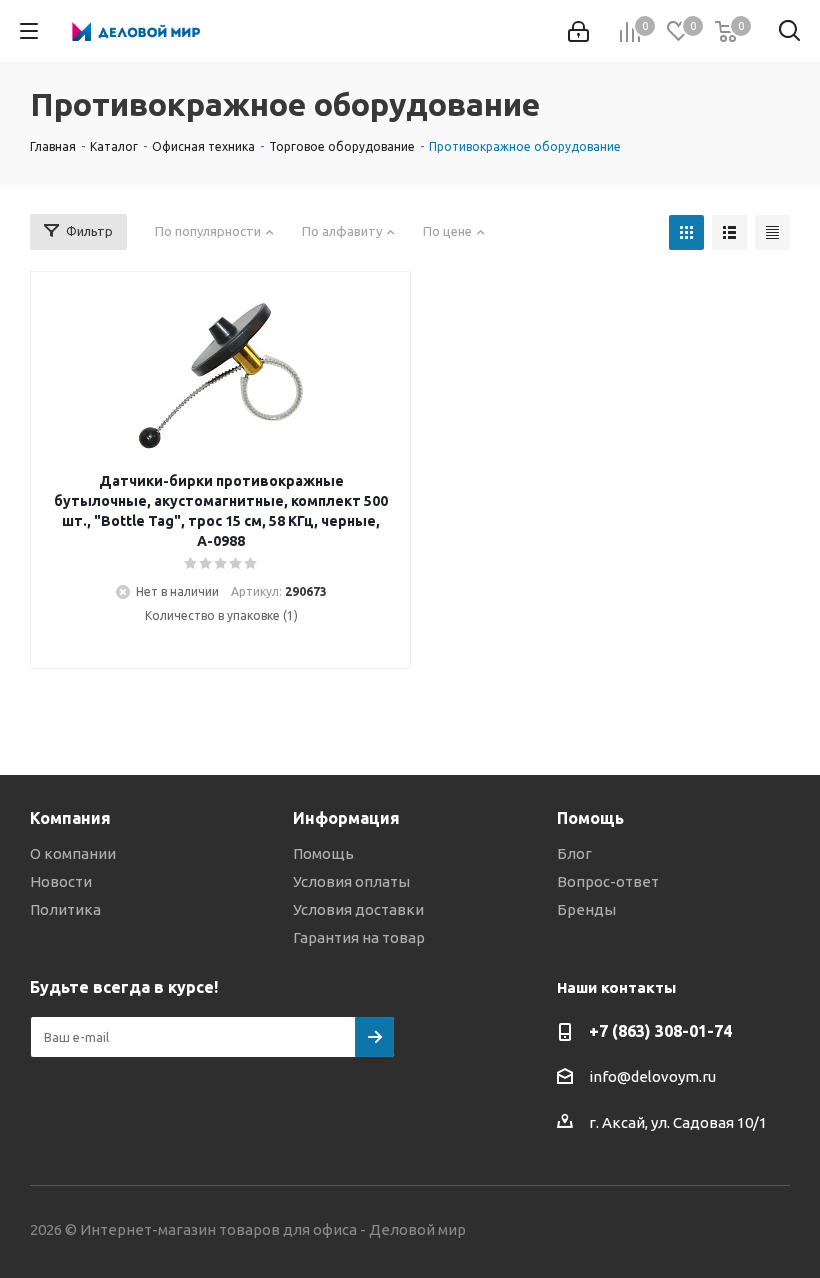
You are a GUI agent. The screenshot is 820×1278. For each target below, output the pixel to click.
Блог (574, 853)
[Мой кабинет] (578, 31)
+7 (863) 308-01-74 (660, 1031)
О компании (73, 853)
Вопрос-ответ (608, 881)
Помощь (323, 853)
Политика (65, 909)
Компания (70, 818)
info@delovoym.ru (652, 1076)
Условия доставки (358, 909)
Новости (61, 881)
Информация (346, 818)
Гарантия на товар (359, 937)
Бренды (586, 909)
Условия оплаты (351, 881)
